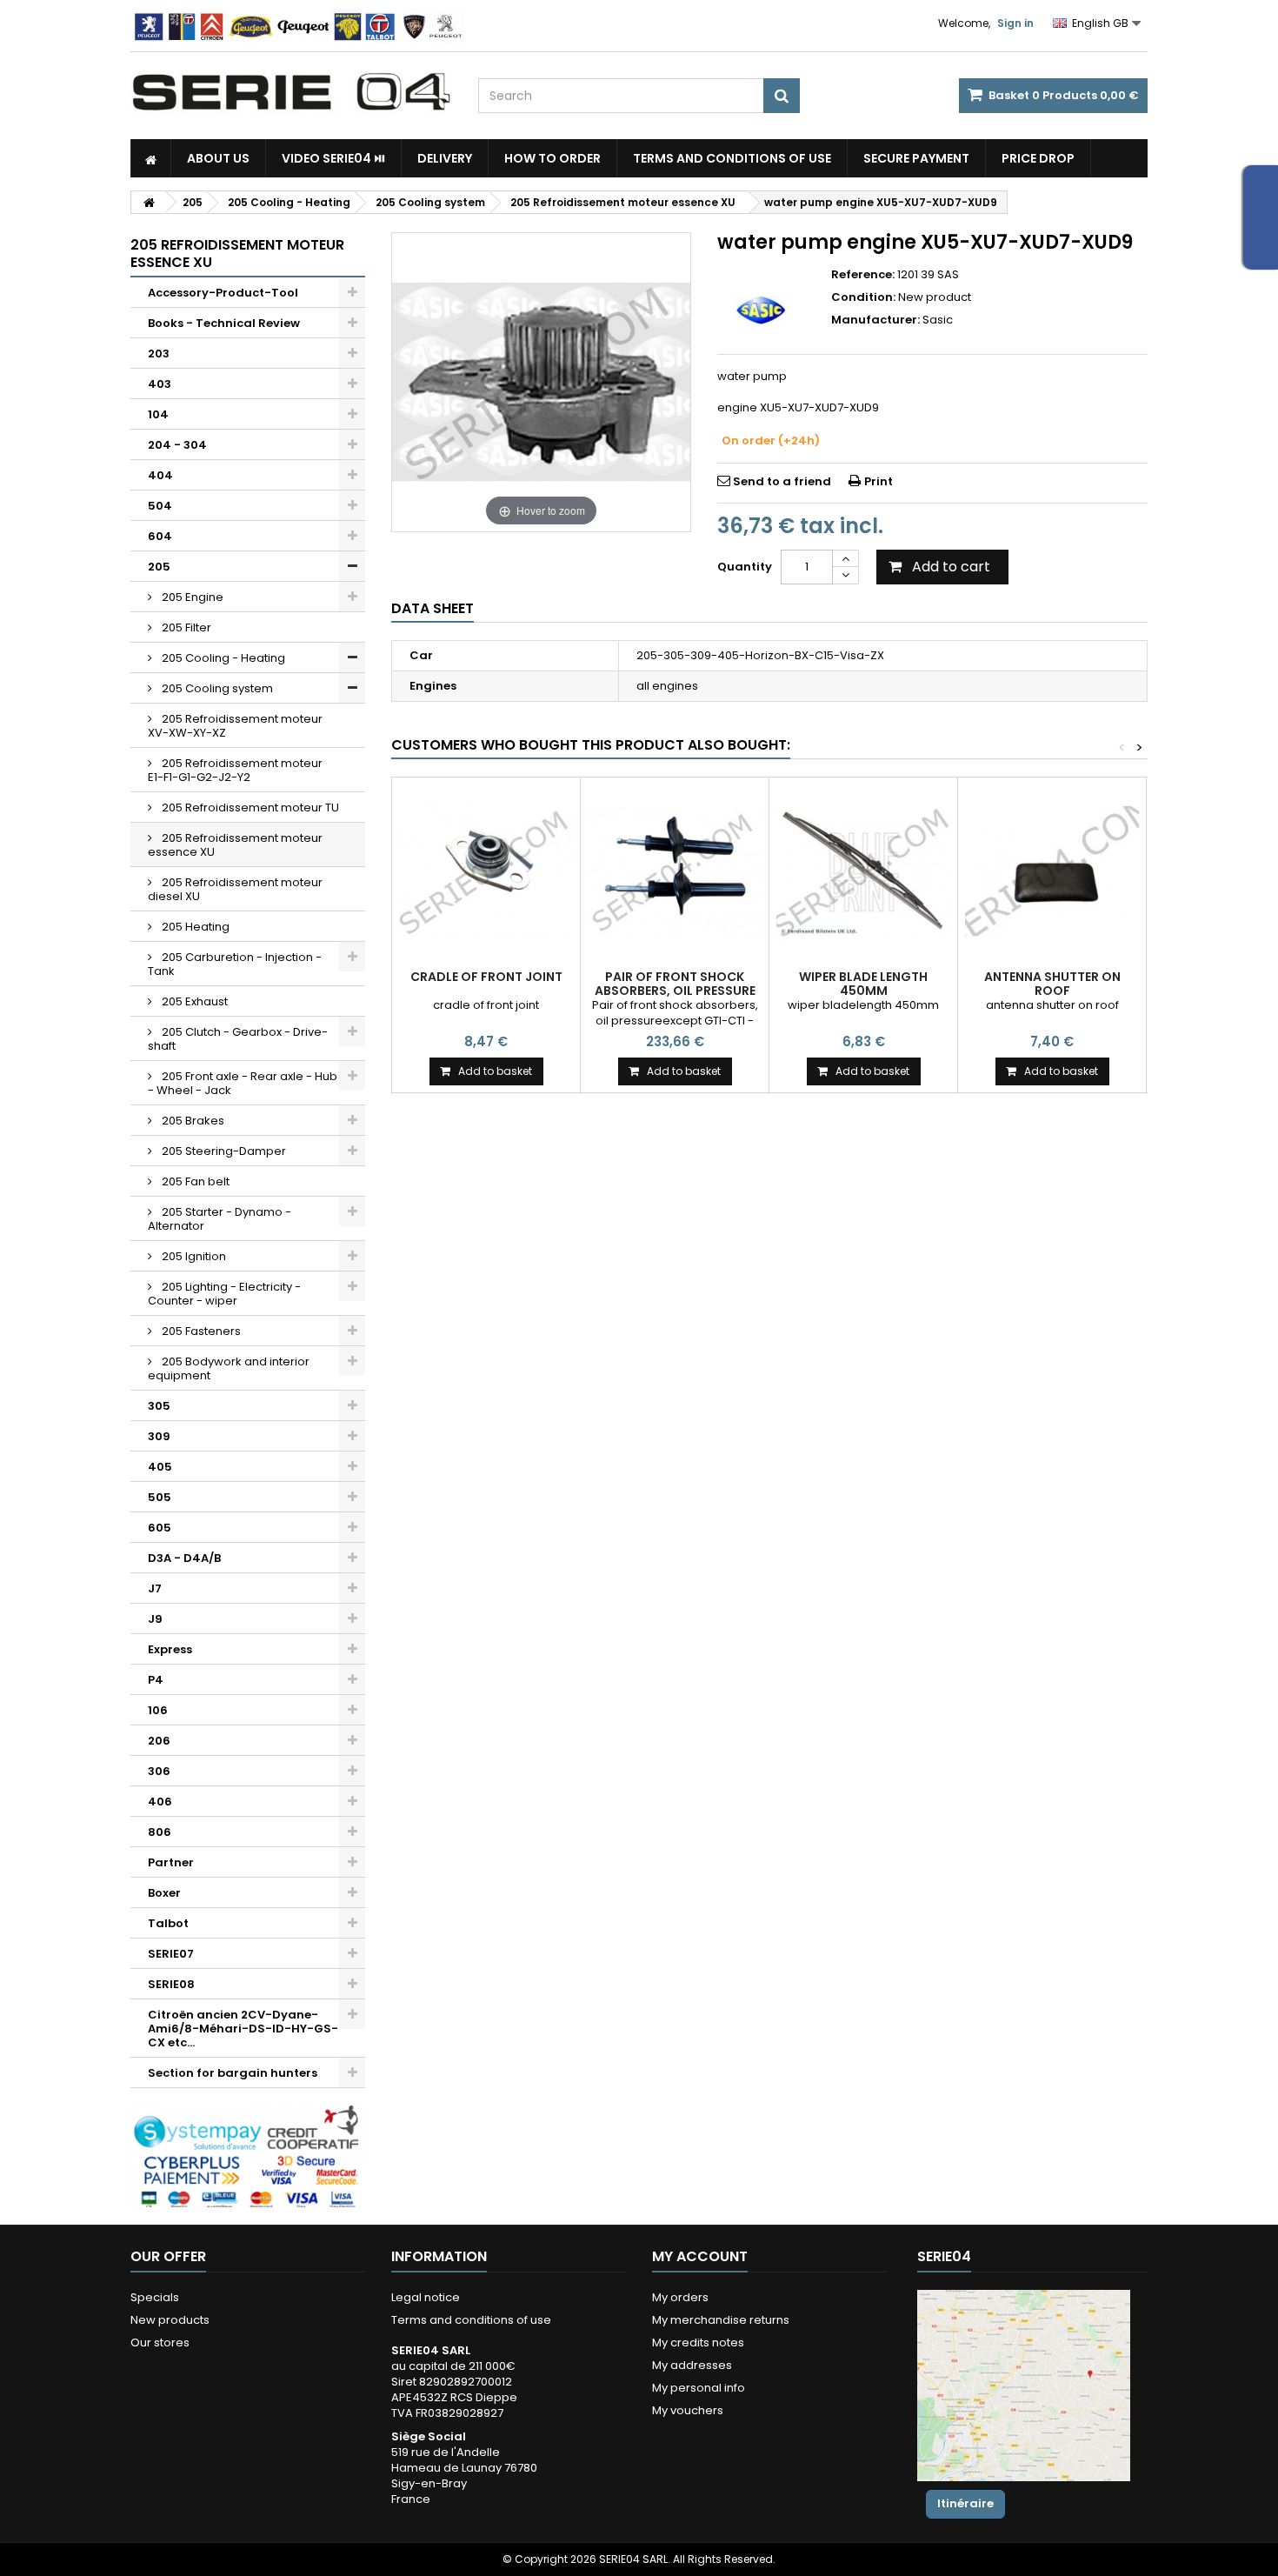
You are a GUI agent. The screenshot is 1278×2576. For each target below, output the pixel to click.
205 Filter (185, 627)
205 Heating (194, 927)
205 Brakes (192, 1121)
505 (160, 1497)
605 (160, 1528)
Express (170, 1649)
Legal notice (426, 2297)
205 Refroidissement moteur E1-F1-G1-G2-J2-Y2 (235, 770)
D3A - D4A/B (184, 1558)
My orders (680, 2297)
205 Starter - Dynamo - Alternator (220, 1219)
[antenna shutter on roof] (1052, 871)
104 (158, 414)
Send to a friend (782, 481)
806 (160, 1832)
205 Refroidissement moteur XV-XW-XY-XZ (235, 726)
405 (160, 1467)
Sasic (938, 320)
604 (160, 536)
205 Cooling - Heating (222, 658)
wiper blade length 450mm (863, 984)
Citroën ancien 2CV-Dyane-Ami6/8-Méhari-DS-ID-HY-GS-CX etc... (243, 2029)
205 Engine (191, 597)
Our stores (160, 2342)
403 (160, 384)
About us (218, 158)
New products (170, 2320)
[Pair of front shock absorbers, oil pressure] (675, 871)
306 (159, 1771)
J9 (155, 1619)
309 (159, 1436)
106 (158, 1710)
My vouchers (688, 2410)
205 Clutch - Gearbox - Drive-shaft (238, 1039)
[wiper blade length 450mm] (863, 871)
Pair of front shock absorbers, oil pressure (675, 984)
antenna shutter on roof (1052, 984)
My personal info (699, 2388)
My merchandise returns (721, 2320)
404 (160, 475)
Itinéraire (965, 2503)
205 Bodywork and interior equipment (229, 1368)
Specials (155, 2297)
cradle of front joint (486, 977)
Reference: (863, 275)
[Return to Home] (149, 202)
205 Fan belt (194, 1181)
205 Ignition (193, 1256)
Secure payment (916, 158)
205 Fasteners (200, 1331)
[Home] (151, 158)
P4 (156, 1680)
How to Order (552, 158)
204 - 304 (177, 445)
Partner (171, 1862)
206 (159, 1741)
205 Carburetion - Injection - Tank (235, 964)
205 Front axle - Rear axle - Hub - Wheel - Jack (243, 1083)
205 (159, 567)
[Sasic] (761, 310)
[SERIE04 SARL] (291, 92)
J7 (155, 1588)
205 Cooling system (216, 688)
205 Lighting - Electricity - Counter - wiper (224, 1294)
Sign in (1015, 23)
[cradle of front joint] (486, 871)
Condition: (863, 297)
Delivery (445, 158)
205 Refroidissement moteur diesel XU (235, 889)
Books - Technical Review (224, 323)
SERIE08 (171, 1984)
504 (160, 506)
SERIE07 (171, 1954)
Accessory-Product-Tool (223, 293)
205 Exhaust (193, 1001)
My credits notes (698, 2342)
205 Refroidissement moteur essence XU (235, 845)
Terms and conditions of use (732, 158)
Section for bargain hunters (233, 2073)
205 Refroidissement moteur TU (249, 808)
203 (159, 354)
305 (159, 1406)
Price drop (1038, 158)
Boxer (164, 1893)
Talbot (168, 1923)
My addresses (692, 2365)
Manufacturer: (875, 320)
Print (879, 481)
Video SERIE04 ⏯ (333, 158)
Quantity (745, 567)
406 (160, 1802)
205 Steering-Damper (223, 1151)
